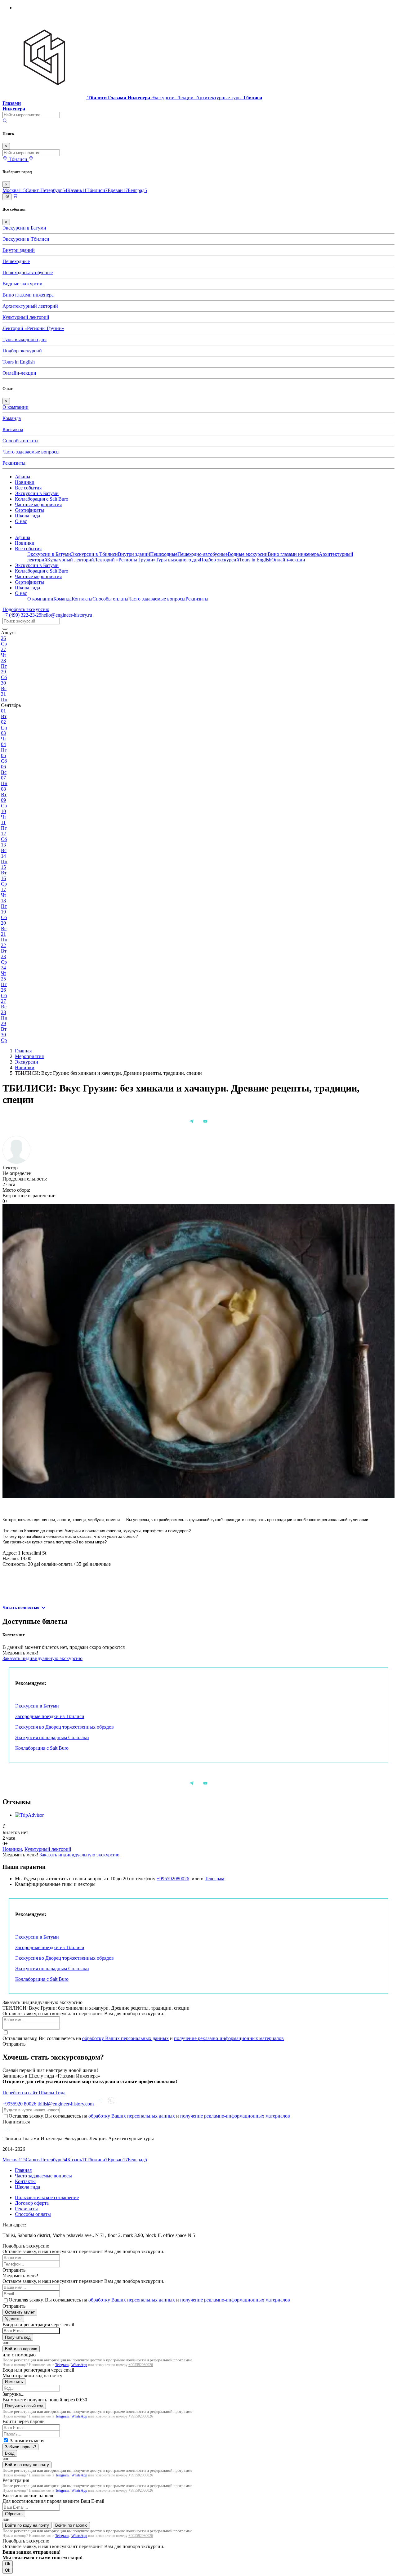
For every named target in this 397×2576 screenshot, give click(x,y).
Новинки (25, 482)
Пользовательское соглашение (47, 2197)
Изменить (14, 2382)
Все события (28, 488)
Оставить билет (20, 2312)
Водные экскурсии (22, 284)
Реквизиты (14, 463)
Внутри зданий (19, 250)
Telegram (62, 2365)
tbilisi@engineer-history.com (66, 2104)
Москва (14, 190)
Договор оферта (32, 2203)
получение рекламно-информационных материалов (229, 2038)
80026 (20, 2104)
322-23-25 (22, 615)
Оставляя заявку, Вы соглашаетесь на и (143, 2038)
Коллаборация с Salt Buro (42, 499)
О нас (21, 521)
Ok (8, 2564)
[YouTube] (205, 1121)
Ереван (118, 190)
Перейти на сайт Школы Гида (34, 2093)
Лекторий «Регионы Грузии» (33, 328)
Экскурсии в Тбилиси (26, 239)
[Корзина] (15, 196)
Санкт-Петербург (47, 190)
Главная (23, 1051)
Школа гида (27, 516)
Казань (77, 190)
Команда (12, 418)
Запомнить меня (27, 2441)
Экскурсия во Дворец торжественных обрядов (65, 1727)
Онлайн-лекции (19, 373)
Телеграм (214, 1879)
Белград (137, 190)
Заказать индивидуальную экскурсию (42, 1658)
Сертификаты (29, 510)
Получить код (18, 2337)
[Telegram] (192, 1121)
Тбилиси (97, 190)
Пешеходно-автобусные (28, 272)
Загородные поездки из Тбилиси (50, 1716)
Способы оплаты (20, 441)
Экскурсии (27, 1062)
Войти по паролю (21, 2349)
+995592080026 (173, 1879)
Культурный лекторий (26, 317)
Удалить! (13, 2319)
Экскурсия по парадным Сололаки (52, 1737)
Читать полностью (22, 1608)
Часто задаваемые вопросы (31, 452)
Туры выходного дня (25, 339)
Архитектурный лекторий (30, 306)
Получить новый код (24, 2406)
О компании (16, 407)
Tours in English (19, 362)
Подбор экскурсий (22, 351)
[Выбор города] (31, 159)
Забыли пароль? (20, 2447)
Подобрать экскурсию (26, 609)
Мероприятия (29, 1056)
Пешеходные (16, 261)
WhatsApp (79, 2365)
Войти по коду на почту (27, 2465)
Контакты (13, 429)
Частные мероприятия (38, 504)
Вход (10, 2453)
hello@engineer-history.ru (67, 615)
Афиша (22, 477)
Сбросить (14, 2514)
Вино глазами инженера (28, 295)
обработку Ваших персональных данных (125, 2038)
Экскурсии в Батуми (24, 228)
